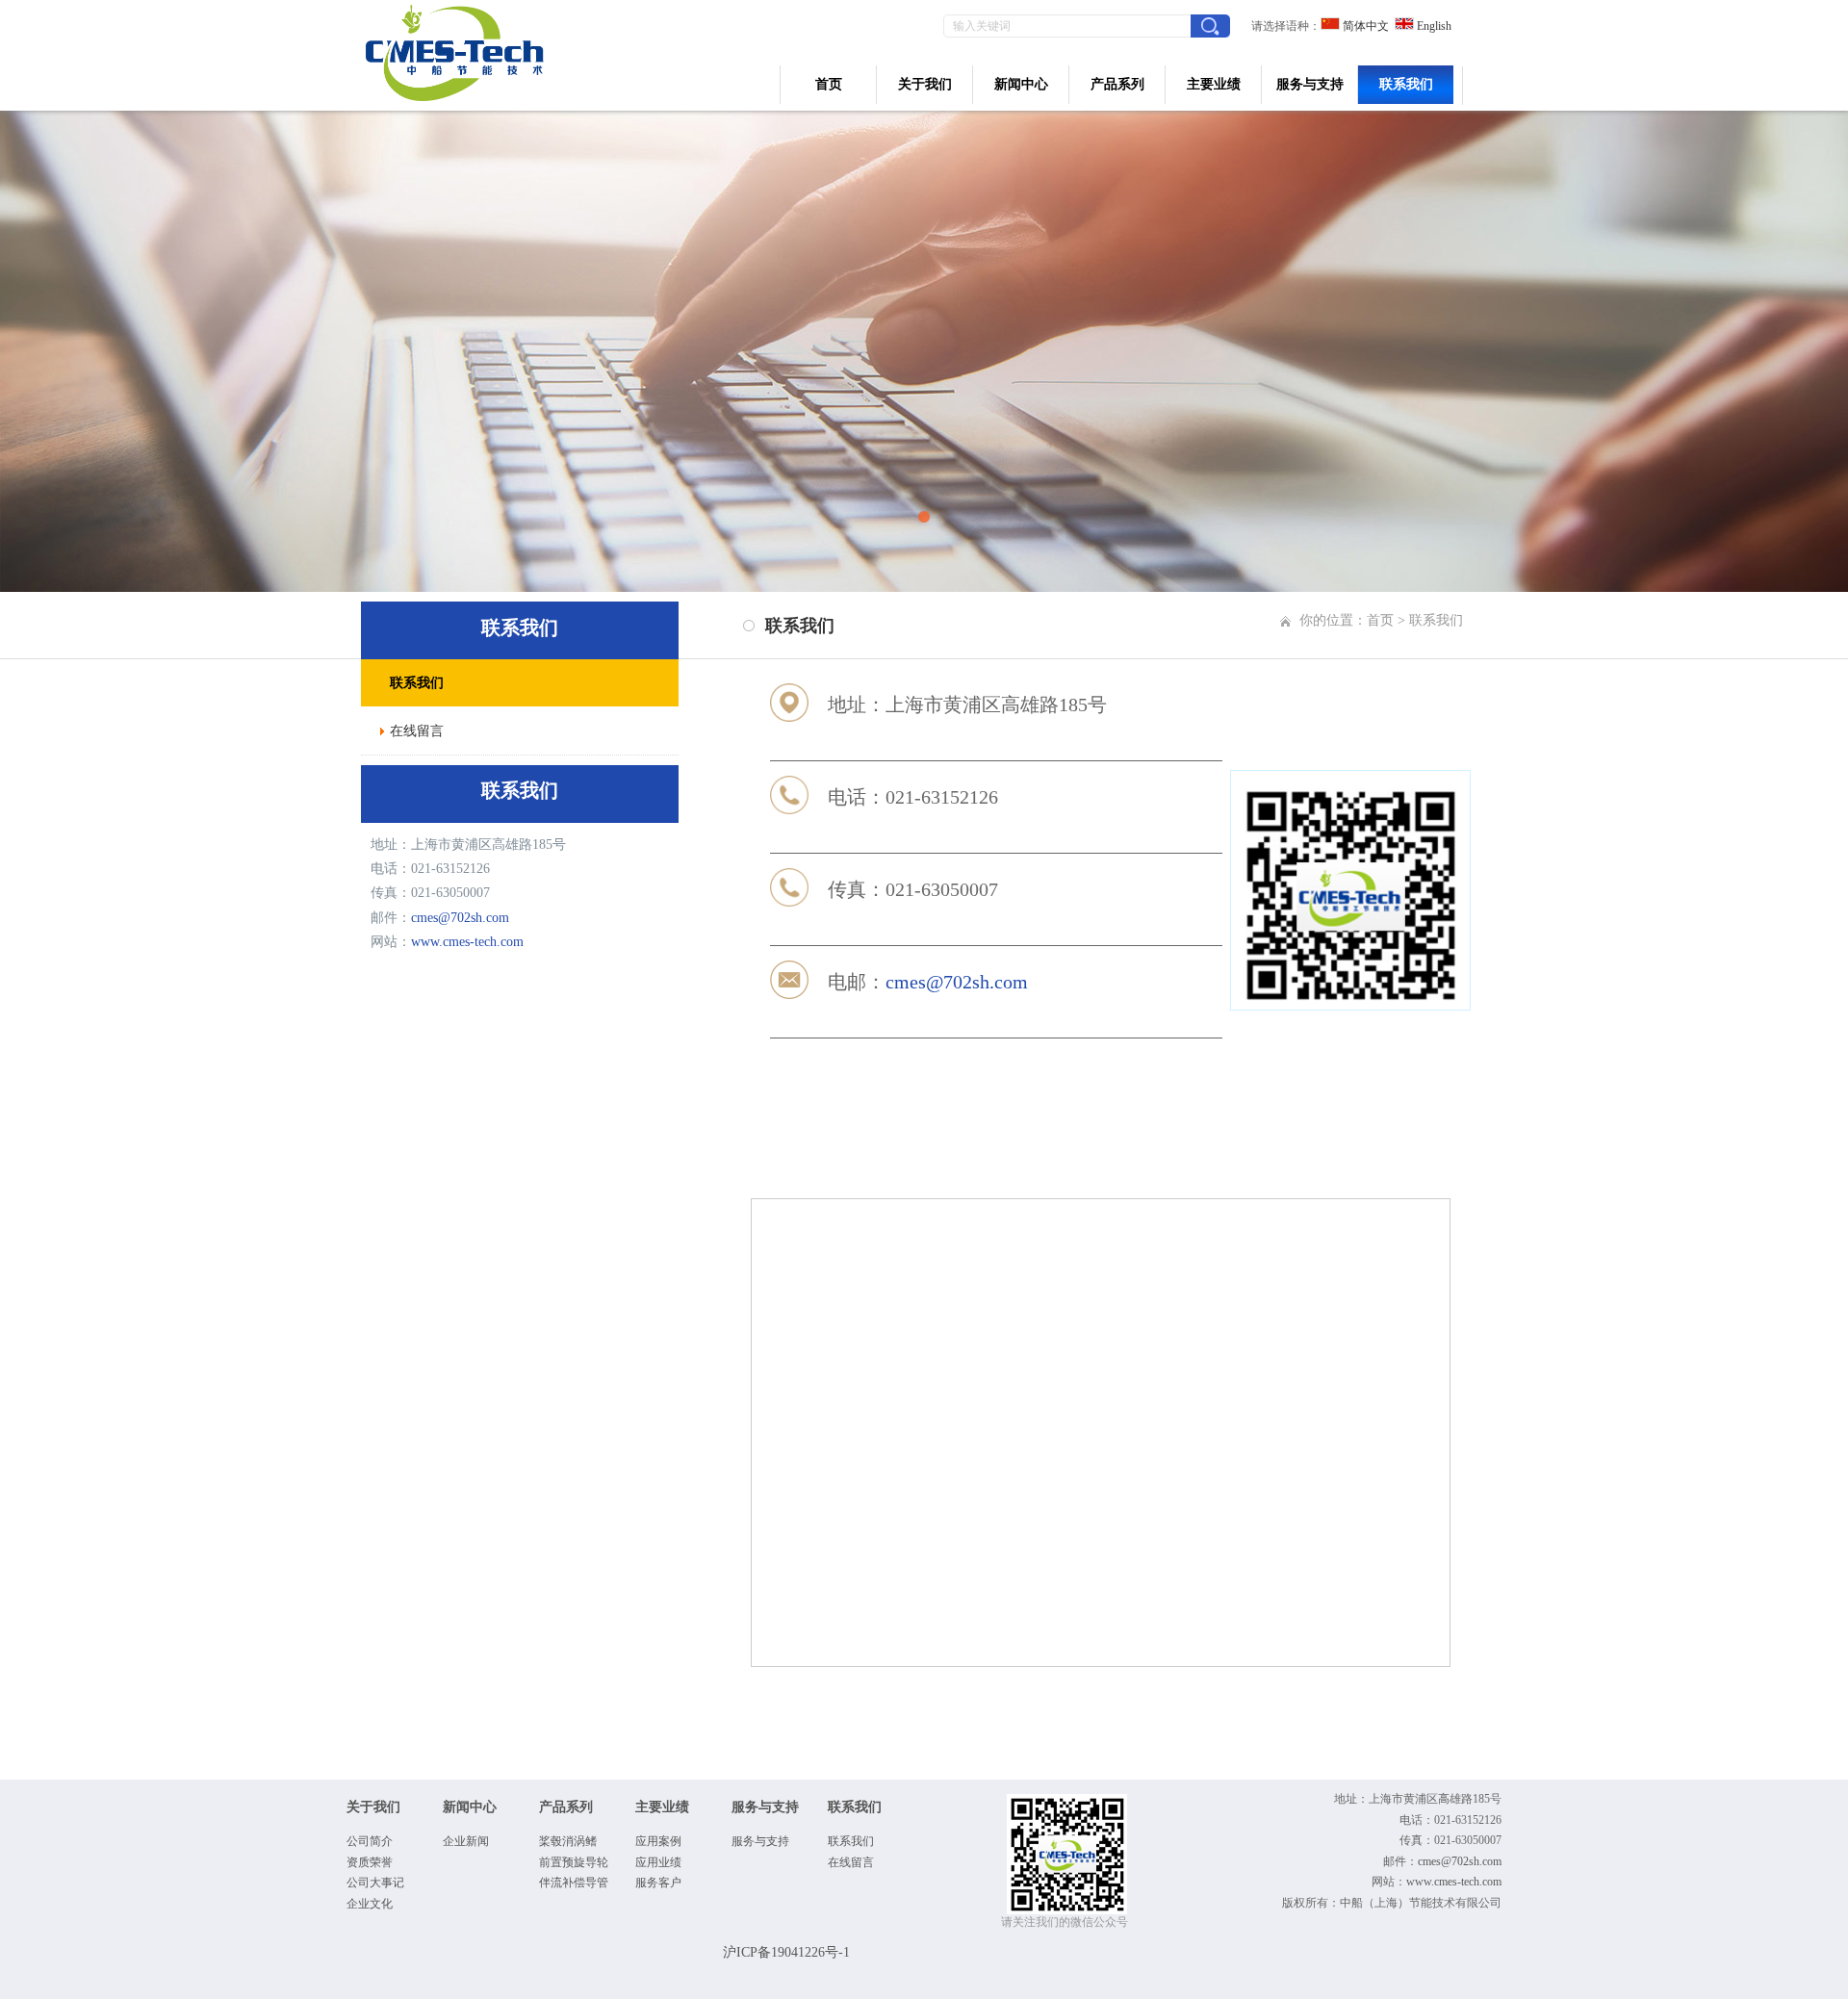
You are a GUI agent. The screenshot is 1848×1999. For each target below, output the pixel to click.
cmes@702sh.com (460, 918)
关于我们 (925, 84)
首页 (829, 84)
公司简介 (370, 1841)
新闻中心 (1021, 84)
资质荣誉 (370, 1862)
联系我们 (1406, 84)
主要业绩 (1214, 84)
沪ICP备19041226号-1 (786, 1952)
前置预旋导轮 (574, 1862)
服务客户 (658, 1883)
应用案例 (658, 1841)
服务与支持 (1310, 84)
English (1433, 26)
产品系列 (1117, 84)
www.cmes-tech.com (467, 942)
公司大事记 (375, 1883)
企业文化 (370, 1904)
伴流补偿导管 (574, 1883)
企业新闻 (466, 1841)
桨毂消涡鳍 (568, 1841)
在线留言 (851, 1862)
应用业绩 (658, 1862)
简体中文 (1364, 26)
